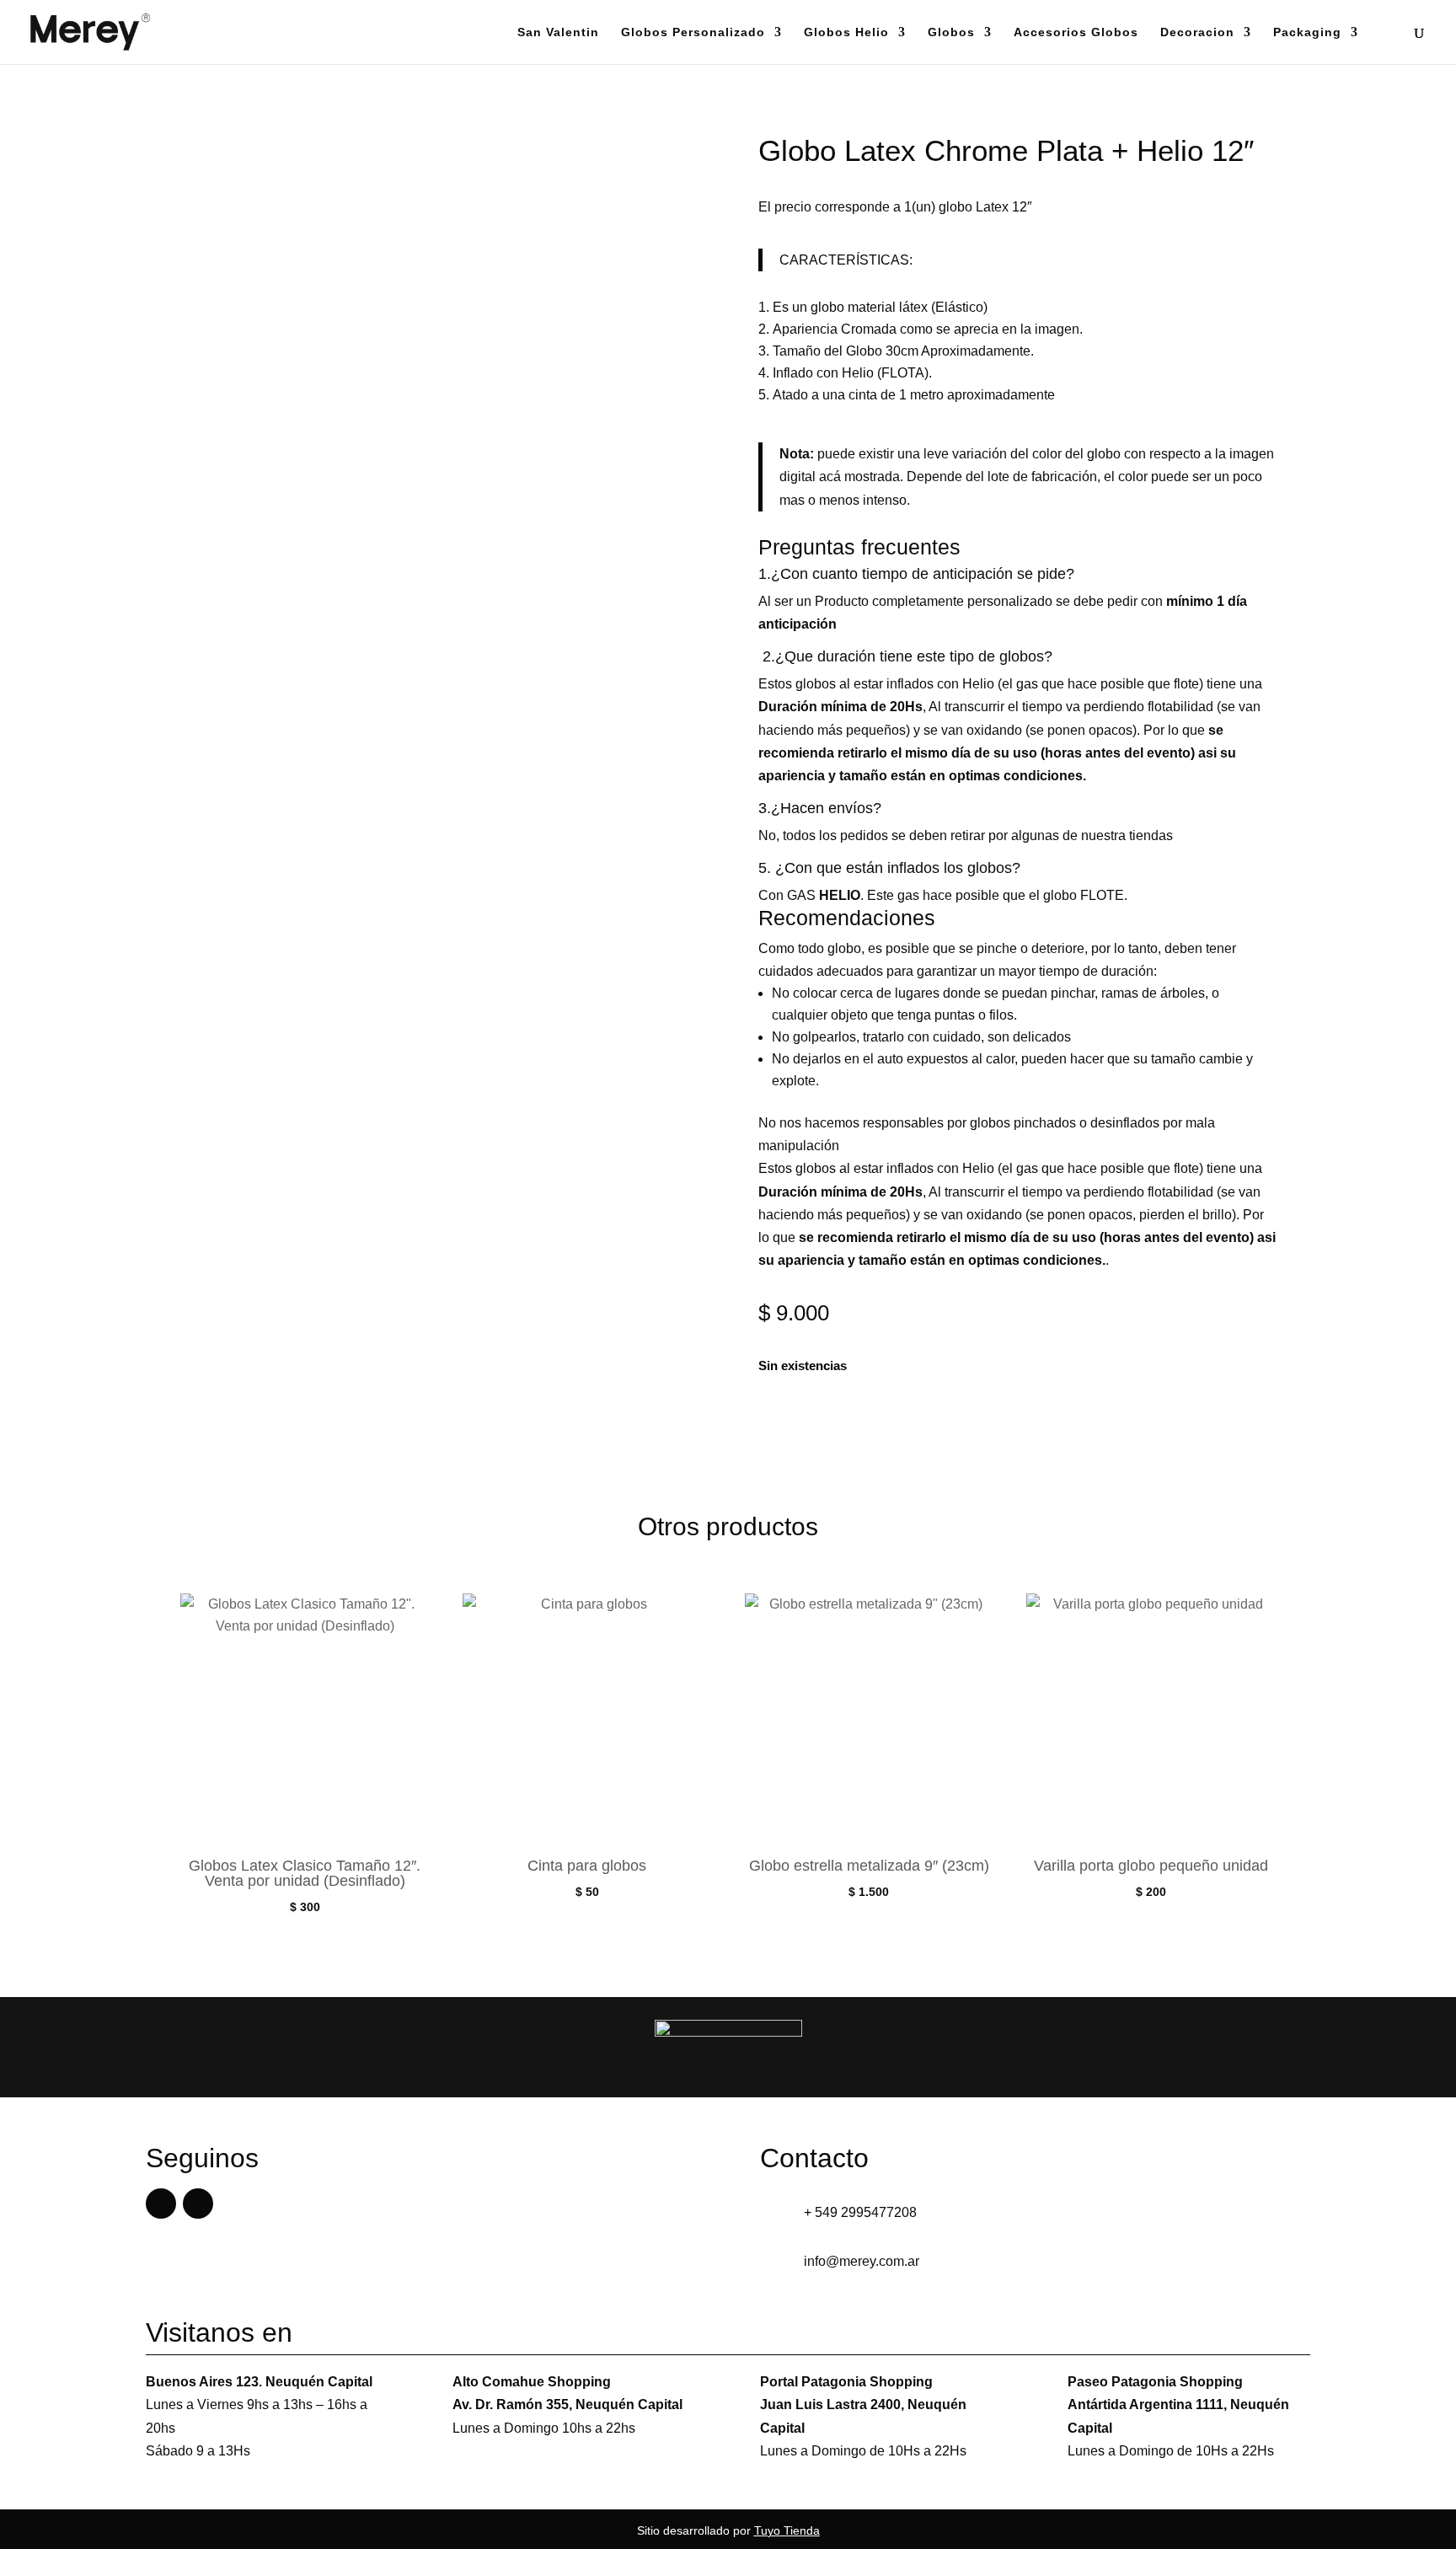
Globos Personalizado (693, 32)
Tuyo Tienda (787, 2530)
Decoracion (1197, 32)
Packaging (1307, 32)
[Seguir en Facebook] (161, 2204)
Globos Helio (846, 32)
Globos (951, 32)
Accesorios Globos (1076, 32)
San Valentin (558, 32)
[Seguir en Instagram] (198, 2204)
